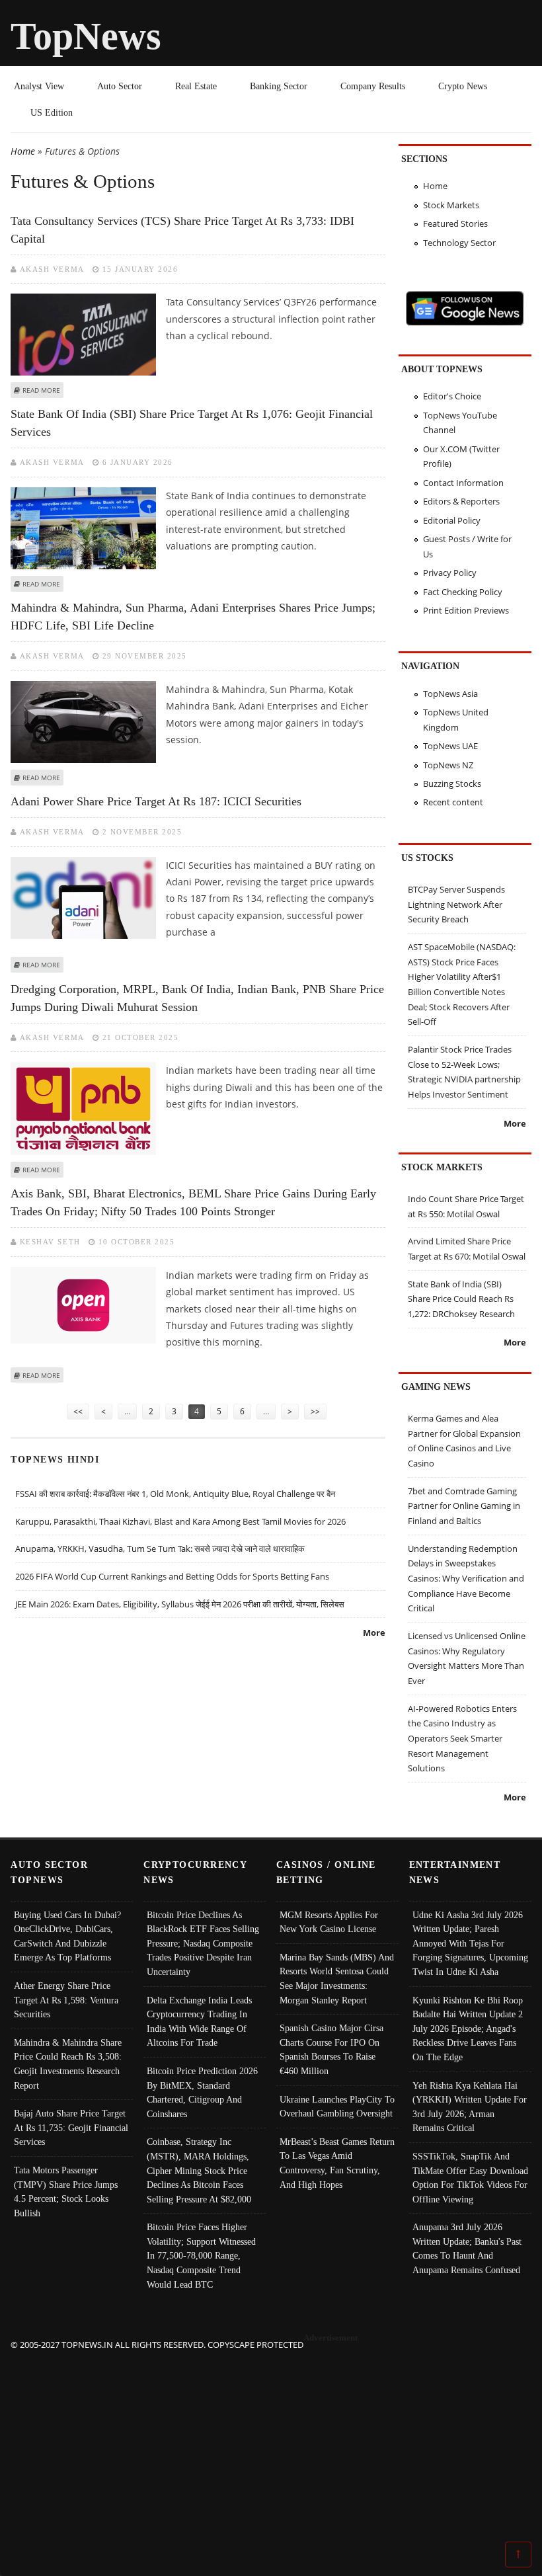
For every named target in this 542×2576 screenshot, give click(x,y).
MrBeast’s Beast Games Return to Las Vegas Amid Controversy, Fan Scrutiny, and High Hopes (337, 2163)
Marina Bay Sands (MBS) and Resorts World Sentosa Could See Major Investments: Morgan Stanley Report (337, 1979)
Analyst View (39, 86)
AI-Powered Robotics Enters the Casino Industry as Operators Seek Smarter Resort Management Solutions (462, 1739)
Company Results (373, 86)
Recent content (453, 802)
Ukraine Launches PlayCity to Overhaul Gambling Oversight (337, 2107)
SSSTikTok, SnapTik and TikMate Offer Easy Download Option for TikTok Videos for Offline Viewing (470, 2178)
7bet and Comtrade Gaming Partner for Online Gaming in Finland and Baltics (464, 1506)
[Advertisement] (271, 2445)
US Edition (52, 112)
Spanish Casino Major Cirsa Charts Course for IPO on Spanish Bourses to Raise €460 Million (331, 2049)
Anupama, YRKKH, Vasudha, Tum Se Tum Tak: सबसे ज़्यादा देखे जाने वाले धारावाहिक (160, 1549)
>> (315, 1411)
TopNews (86, 36)
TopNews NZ (448, 765)
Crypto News (463, 86)
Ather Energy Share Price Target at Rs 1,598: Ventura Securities (66, 2000)
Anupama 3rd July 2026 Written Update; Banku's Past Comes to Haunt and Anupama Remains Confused (467, 2248)
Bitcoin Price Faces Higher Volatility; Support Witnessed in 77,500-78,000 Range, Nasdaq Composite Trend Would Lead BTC (201, 2255)
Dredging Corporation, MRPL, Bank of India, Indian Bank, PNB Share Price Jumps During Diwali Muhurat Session (197, 998)
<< (78, 1411)
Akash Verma (52, 269)
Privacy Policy (450, 573)
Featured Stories (455, 223)
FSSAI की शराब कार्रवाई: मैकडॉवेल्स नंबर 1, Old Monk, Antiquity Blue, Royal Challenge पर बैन (175, 1494)
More (374, 1632)
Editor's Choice (452, 396)
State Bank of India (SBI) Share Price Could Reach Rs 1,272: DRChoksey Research (461, 1299)
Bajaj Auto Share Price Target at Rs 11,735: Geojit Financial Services (71, 2127)
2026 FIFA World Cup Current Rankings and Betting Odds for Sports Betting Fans (172, 1576)
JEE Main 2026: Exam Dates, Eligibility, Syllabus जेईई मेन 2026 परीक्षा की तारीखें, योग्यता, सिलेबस (180, 1604)
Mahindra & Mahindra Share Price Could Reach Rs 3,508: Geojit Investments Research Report (68, 2064)
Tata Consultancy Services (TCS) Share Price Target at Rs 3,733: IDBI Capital (182, 230)
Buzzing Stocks (452, 784)
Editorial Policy (452, 520)
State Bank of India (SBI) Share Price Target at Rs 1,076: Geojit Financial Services (192, 423)
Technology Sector (459, 243)
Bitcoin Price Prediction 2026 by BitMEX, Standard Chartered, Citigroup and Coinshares (202, 2092)
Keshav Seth (50, 1242)
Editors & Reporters (461, 501)
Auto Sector (120, 86)
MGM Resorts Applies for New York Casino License (329, 1922)
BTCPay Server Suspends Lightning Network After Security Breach (456, 904)
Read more (41, 390)
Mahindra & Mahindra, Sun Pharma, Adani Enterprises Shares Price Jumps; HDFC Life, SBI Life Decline (193, 617)
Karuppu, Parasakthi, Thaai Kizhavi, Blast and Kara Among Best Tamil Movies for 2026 (180, 1521)
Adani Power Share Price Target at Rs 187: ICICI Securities (156, 801)
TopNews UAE (450, 746)
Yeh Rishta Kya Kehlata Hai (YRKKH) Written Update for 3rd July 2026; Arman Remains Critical (470, 2107)
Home (23, 151)
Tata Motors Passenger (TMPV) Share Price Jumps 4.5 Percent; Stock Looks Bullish (66, 2192)
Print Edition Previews (466, 610)
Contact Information (463, 483)
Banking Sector (279, 86)
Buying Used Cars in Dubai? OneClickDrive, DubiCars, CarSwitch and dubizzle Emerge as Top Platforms (67, 1936)
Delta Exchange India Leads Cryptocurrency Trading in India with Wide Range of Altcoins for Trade (199, 2022)
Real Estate (196, 86)
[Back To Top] (518, 2554)
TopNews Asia (450, 694)
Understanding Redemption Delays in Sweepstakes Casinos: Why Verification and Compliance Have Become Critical (466, 1579)
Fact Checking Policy (463, 592)
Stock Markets (451, 205)
